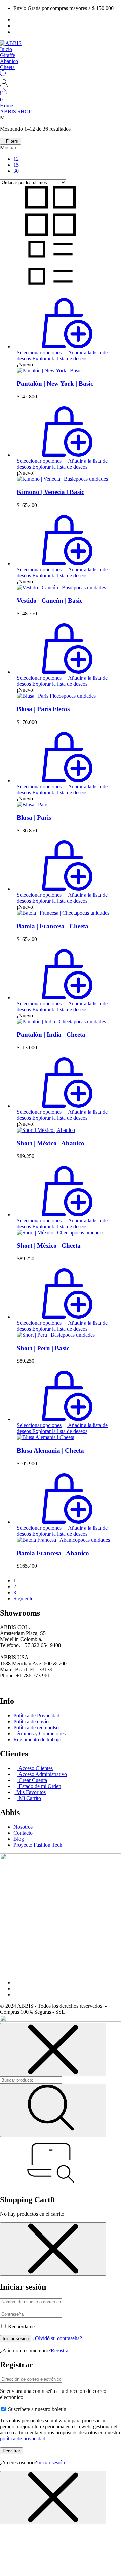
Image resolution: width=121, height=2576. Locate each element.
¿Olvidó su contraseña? (57, 2338)
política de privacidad (23, 2439)
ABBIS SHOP (16, 112)
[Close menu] (53, 2050)
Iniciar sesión (16, 2339)
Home (7, 106)
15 (16, 165)
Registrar (60, 2350)
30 (16, 171)
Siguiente (23, 1599)
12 (16, 159)
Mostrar (8, 147)
